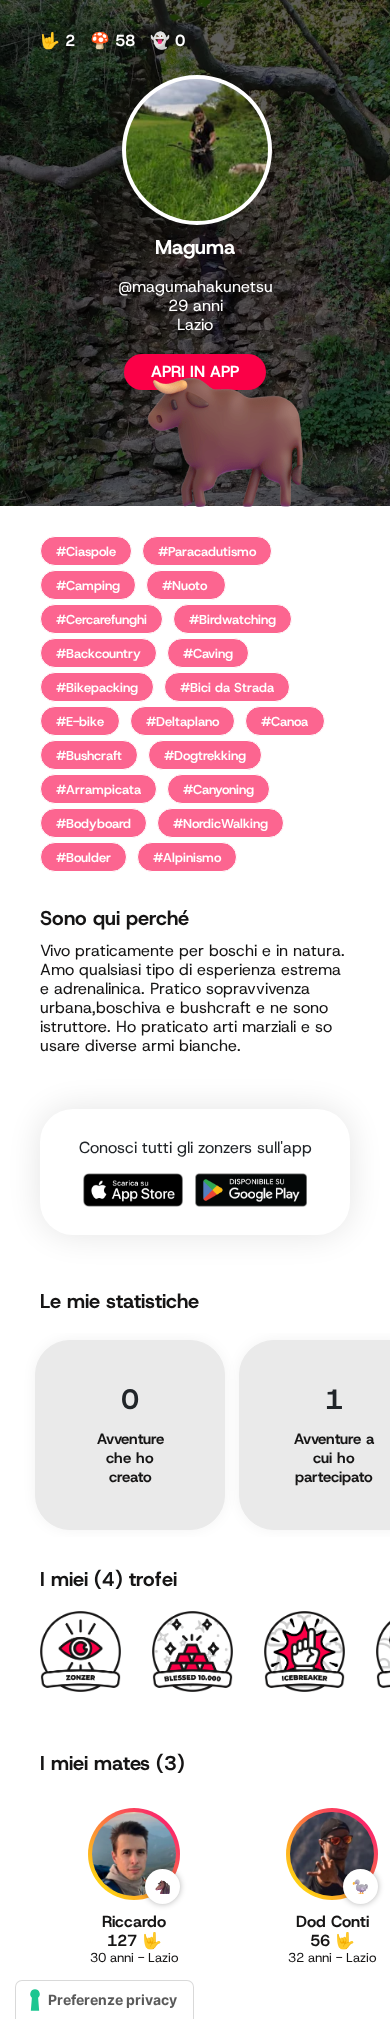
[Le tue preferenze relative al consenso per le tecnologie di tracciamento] (104, 2000)
